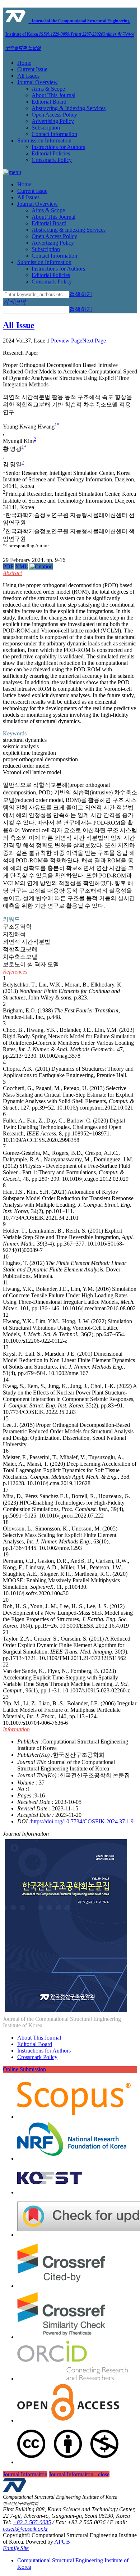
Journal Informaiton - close (79, 2474)
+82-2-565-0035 (32, 2522)
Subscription (46, 128)
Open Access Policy (54, 115)
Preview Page (67, 341)
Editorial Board (49, 102)
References (15, 972)
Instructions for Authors (58, 147)
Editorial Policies (51, 153)
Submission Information (44, 140)
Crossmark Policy (52, 160)
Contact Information (54, 134)
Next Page (94, 341)
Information (16, 1729)
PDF (8, 566)
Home (24, 63)
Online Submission (24, 2069)
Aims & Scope (48, 89)
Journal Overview (38, 82)
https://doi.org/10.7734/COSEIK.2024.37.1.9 (82, 1821)
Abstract (12, 573)
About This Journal (53, 95)
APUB (62, 2542)
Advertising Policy (53, 121)
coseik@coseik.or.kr (25, 2529)
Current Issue (32, 69)
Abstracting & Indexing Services (69, 108)
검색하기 (81, 294)
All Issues (28, 76)
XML (21, 566)
